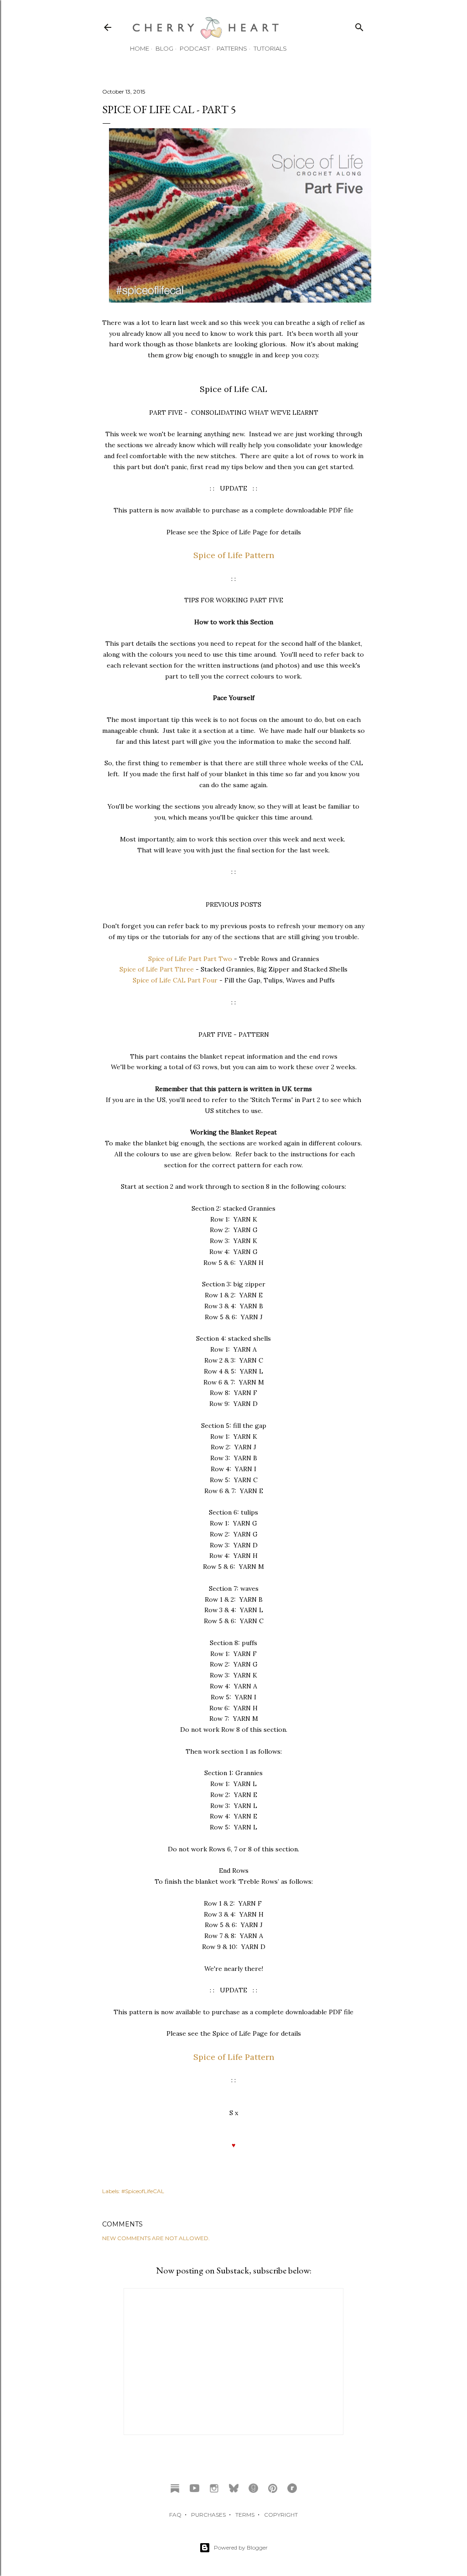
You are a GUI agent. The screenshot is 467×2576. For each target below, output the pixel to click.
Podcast (195, 48)
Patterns (232, 48)
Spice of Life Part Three (157, 969)
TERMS (245, 2515)
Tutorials (270, 48)
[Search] (359, 25)
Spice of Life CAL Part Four (175, 980)
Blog (164, 48)
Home (140, 48)
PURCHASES (208, 2515)
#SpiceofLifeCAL (143, 2191)
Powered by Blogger (241, 2547)
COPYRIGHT (281, 2515)
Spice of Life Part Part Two (190, 959)
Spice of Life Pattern (234, 555)
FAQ (175, 2515)
